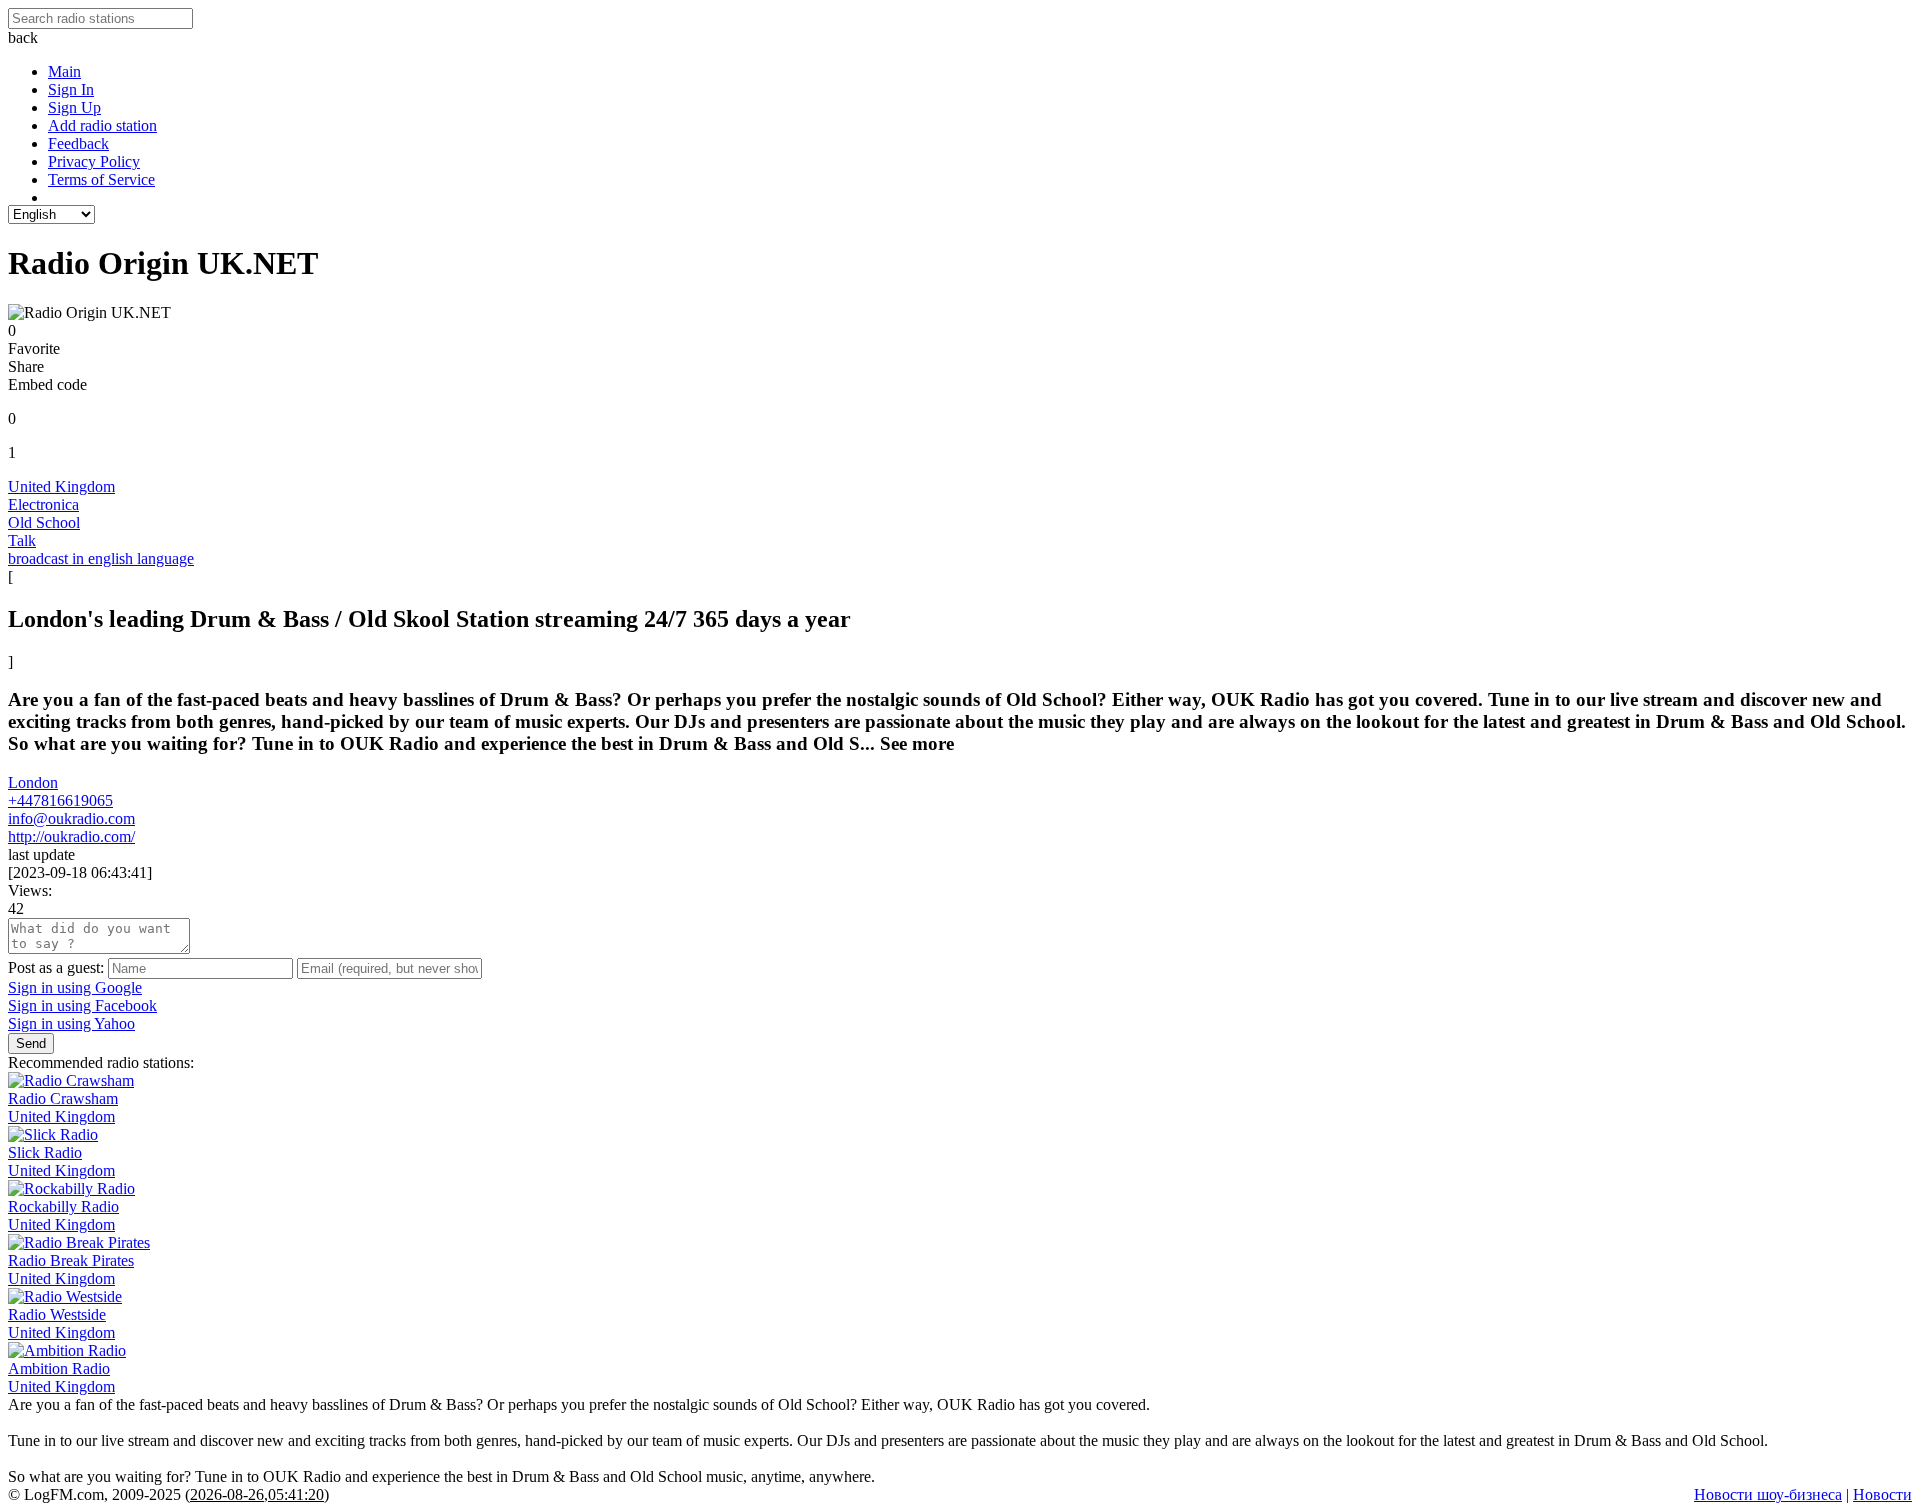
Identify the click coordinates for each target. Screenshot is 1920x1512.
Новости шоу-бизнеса (1768, 1494)
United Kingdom (61, 486)
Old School (44, 522)
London (33, 782)
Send (31, 1043)
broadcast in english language (101, 558)
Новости (1882, 1494)
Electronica (43, 504)
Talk (22, 540)
